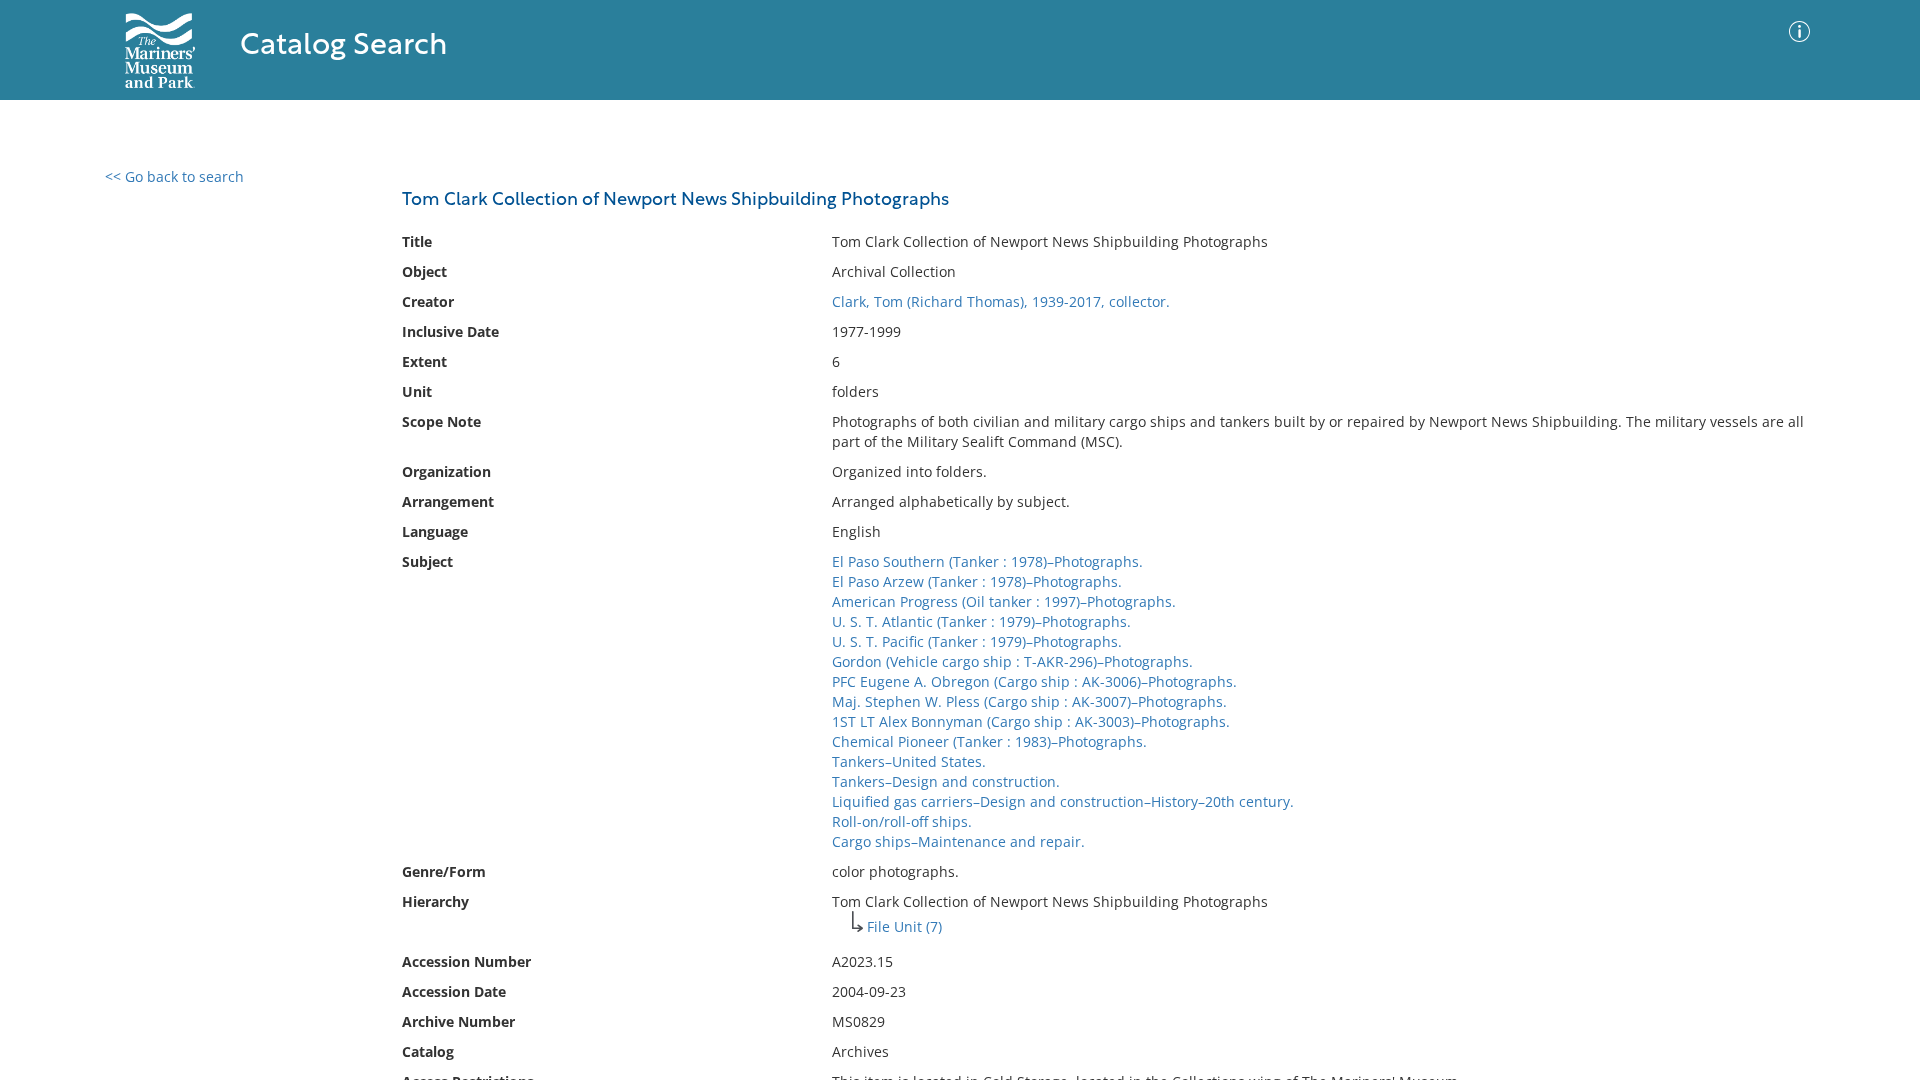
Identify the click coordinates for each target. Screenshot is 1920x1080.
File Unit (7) (904, 926)
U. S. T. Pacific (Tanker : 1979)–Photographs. (977, 641)
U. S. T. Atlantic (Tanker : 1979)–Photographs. (981, 621)
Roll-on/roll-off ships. (902, 821)
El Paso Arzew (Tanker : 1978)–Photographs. (977, 581)
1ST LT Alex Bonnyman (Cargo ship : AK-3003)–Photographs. (1031, 721)
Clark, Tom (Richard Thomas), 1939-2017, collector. (1001, 301)
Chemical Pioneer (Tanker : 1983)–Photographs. (989, 741)
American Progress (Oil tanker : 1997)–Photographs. (1004, 601)
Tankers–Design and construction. (946, 781)
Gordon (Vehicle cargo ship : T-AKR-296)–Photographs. (1012, 661)
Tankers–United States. (909, 761)
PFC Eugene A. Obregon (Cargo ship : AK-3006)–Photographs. (1034, 681)
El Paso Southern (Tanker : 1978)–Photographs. (987, 561)
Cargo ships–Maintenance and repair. (958, 841)
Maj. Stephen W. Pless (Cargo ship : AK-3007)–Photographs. (1029, 701)
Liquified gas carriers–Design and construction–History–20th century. (1063, 801)
